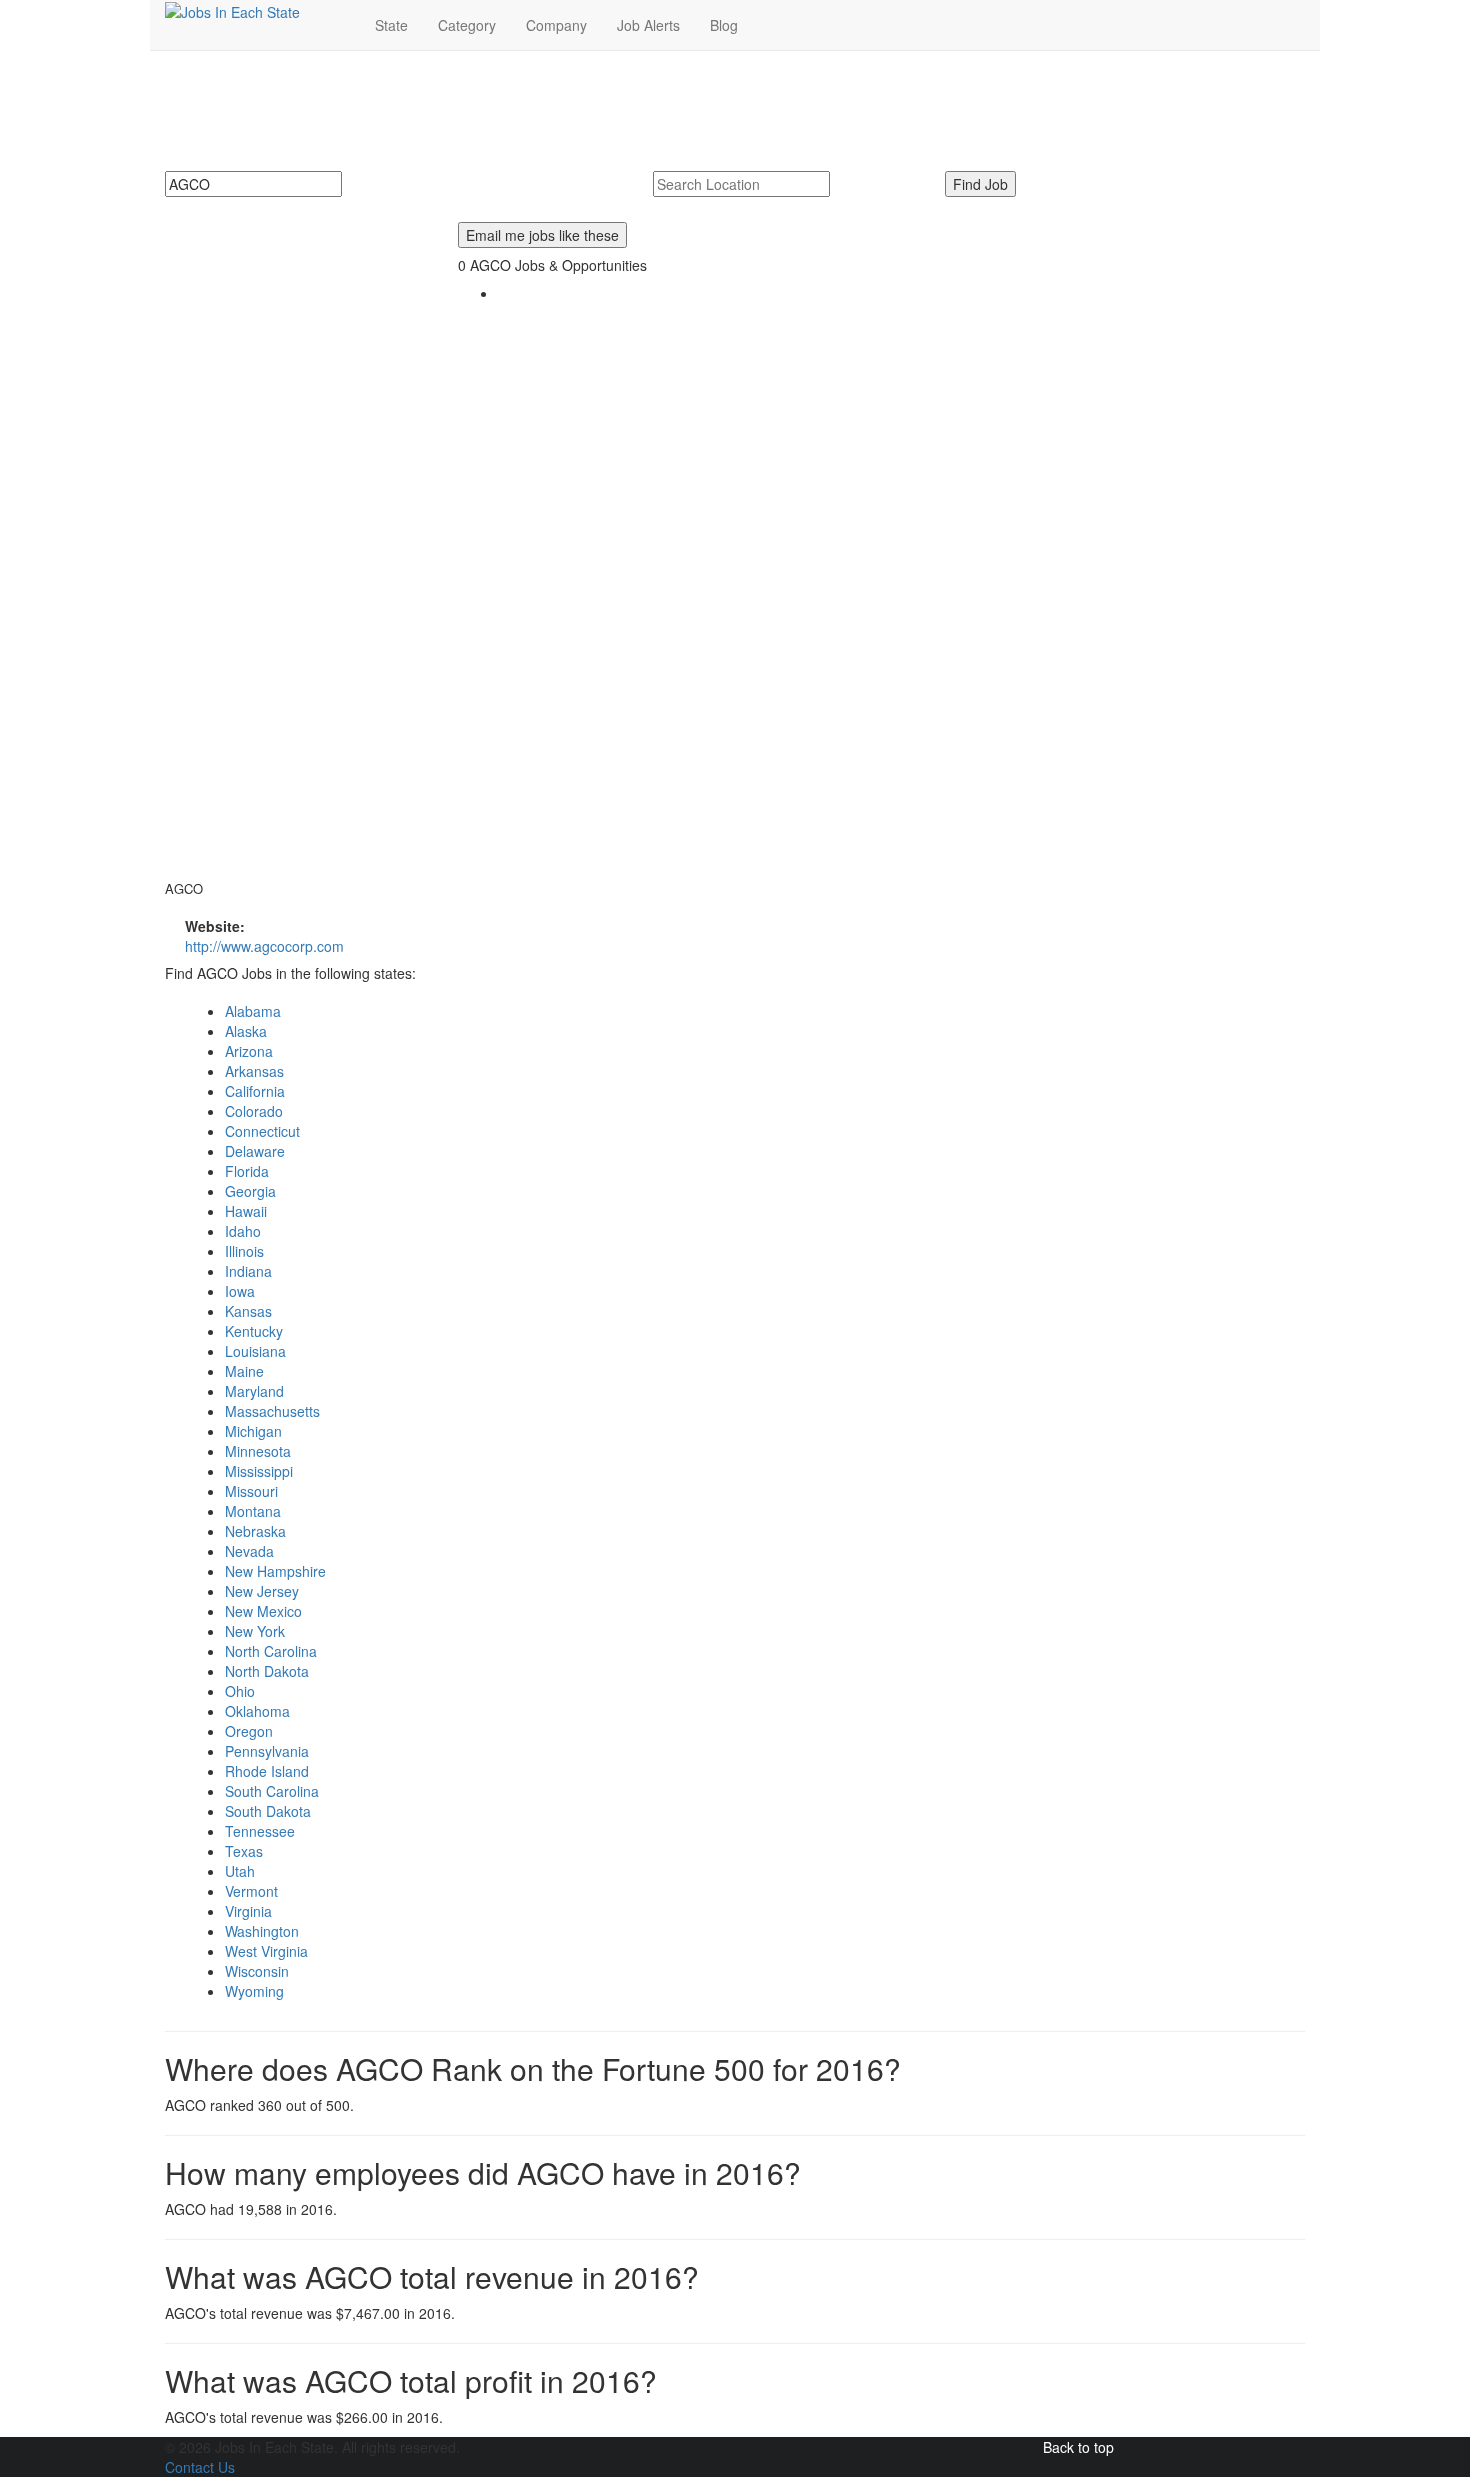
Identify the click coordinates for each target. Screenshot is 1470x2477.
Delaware (255, 1151)
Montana (253, 1511)
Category (467, 25)
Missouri (251, 1491)
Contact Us (200, 2467)
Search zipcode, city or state (750, 207)
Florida (247, 1171)
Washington (262, 1931)
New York (255, 1631)
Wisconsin (257, 1971)
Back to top (1078, 2447)
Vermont (251, 1891)
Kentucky (254, 1331)
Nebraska (255, 1531)
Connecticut (262, 1131)
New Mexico (263, 1611)
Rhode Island (267, 1771)
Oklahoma (257, 1711)
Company (556, 25)
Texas (244, 1851)
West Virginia (266, 1951)
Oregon (249, 1731)
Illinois (244, 1251)
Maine (244, 1371)
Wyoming (254, 1991)
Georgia (250, 1191)
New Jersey (262, 1591)
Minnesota (258, 1451)
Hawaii (246, 1211)
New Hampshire (275, 1571)
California (255, 1091)
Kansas (248, 1311)
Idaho (243, 1231)
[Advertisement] (296, 542)
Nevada (249, 1551)
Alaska (246, 1031)
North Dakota (267, 1671)
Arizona (249, 1051)
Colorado (254, 1111)
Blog (724, 25)
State (391, 25)
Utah (240, 1871)
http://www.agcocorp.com (264, 946)
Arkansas (254, 1071)
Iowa (240, 1291)
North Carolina (271, 1651)
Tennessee (260, 1831)
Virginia (248, 1911)
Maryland (254, 1391)
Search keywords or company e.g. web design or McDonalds (371, 207)
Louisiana (255, 1351)
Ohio (240, 1691)
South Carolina (272, 1791)
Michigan (253, 1431)
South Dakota (268, 1811)
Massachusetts (272, 1411)
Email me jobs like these (542, 235)
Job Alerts (648, 25)
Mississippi (259, 1471)
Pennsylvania (267, 1751)
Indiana (248, 1271)
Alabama (253, 1011)
